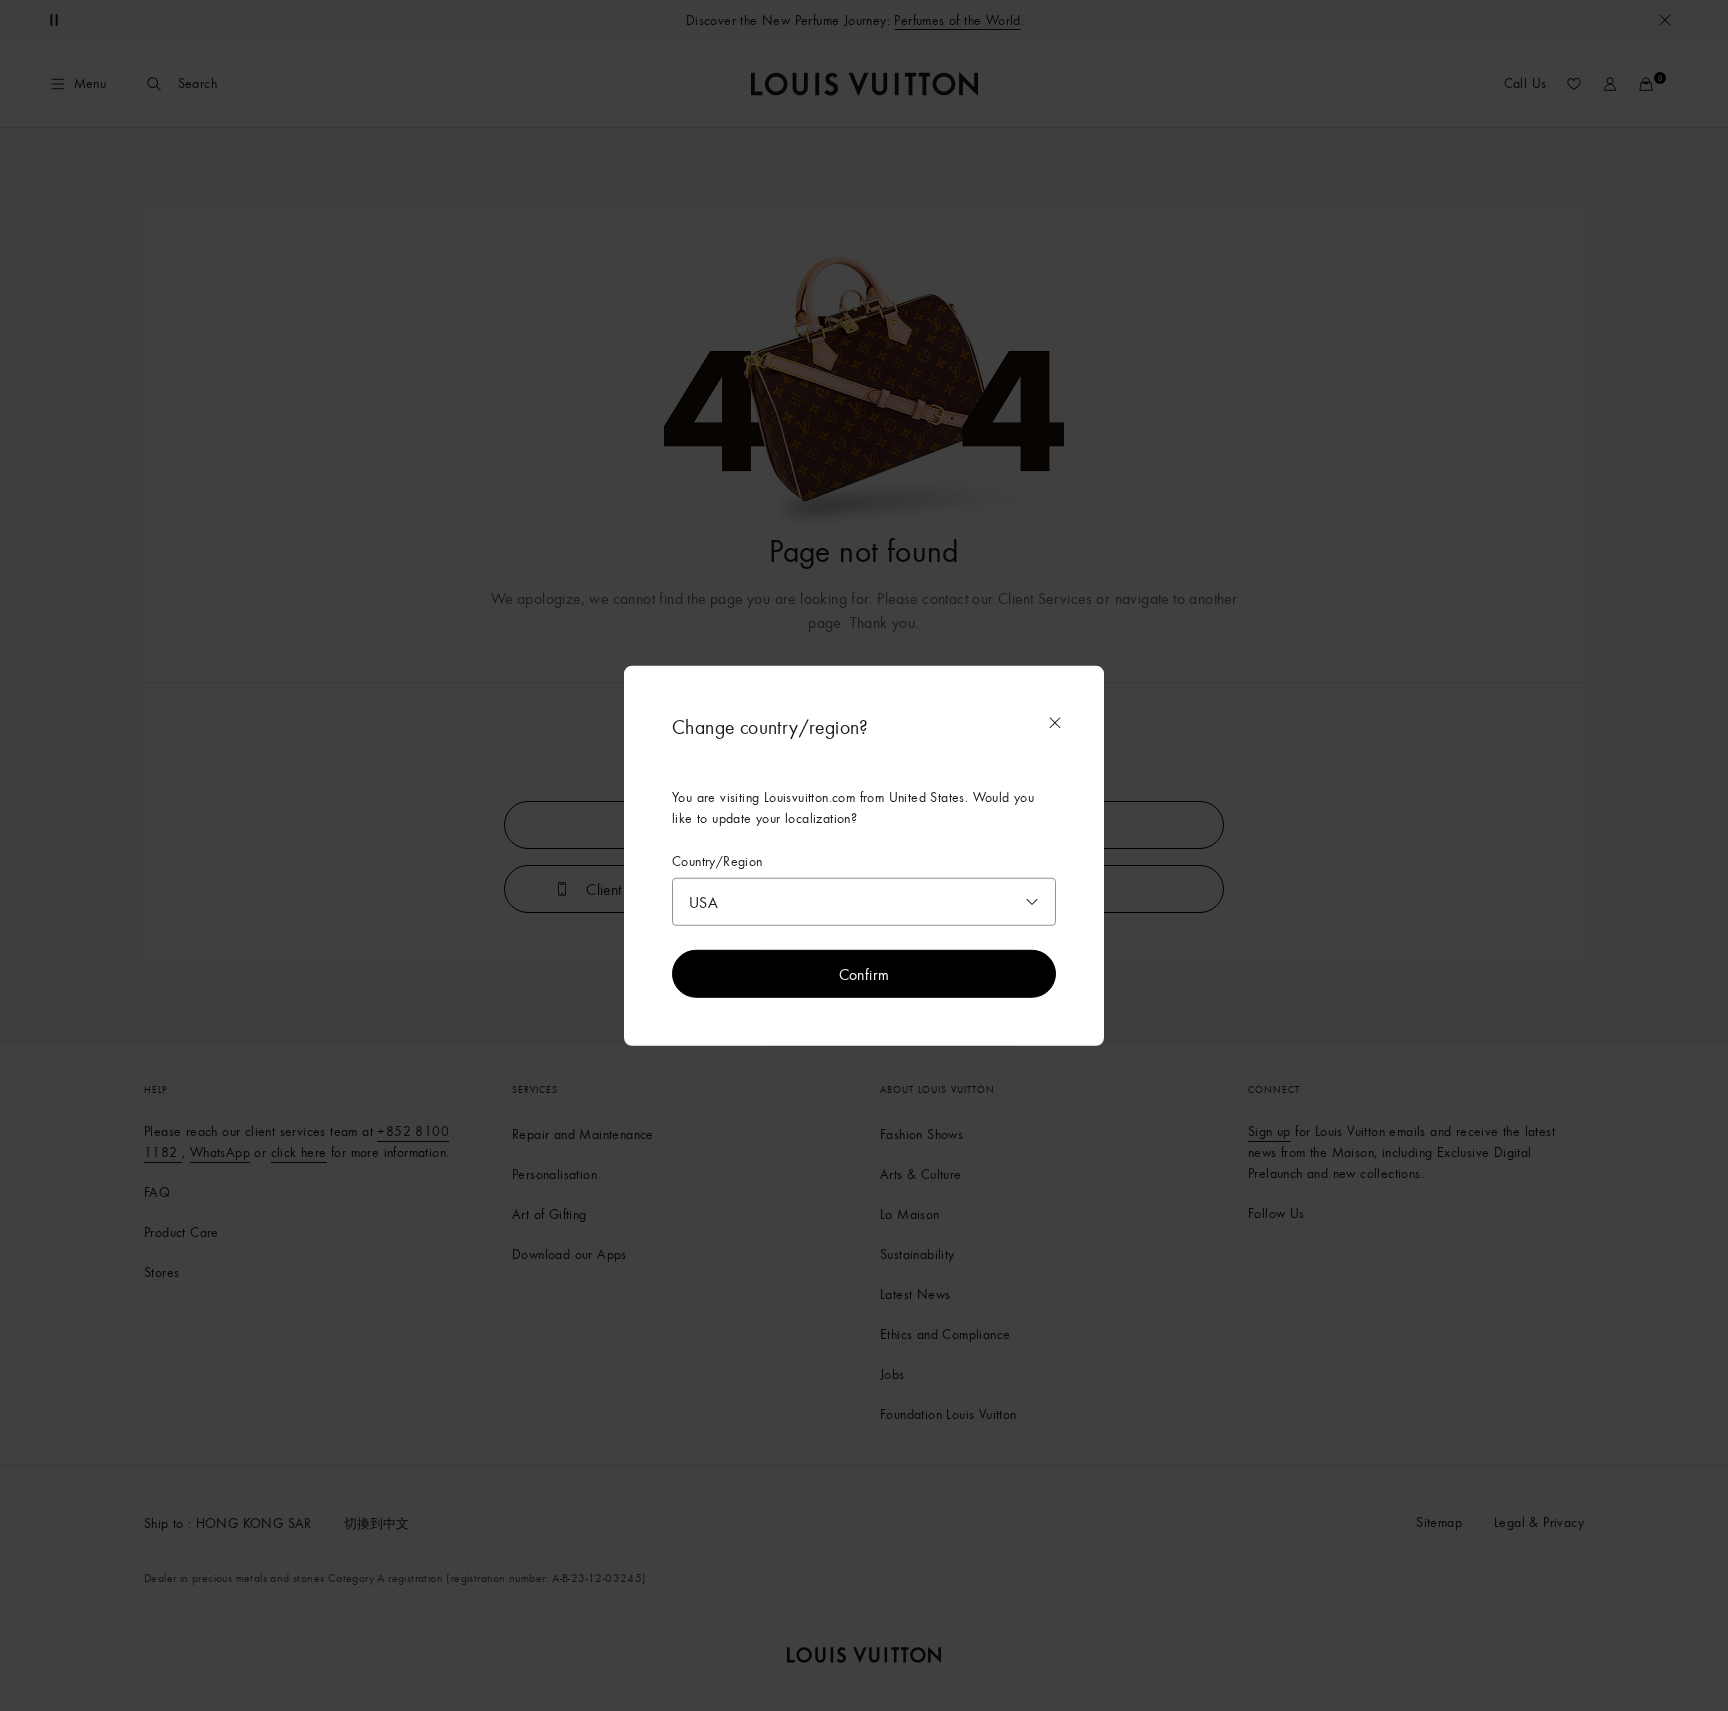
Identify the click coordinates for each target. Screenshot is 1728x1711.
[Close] (1055, 722)
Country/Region (717, 860)
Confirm (864, 974)
